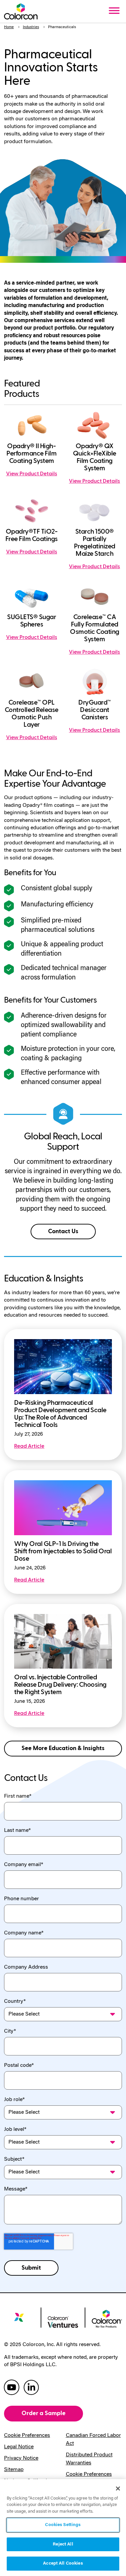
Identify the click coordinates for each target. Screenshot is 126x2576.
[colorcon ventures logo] (63, 2321)
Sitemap (14, 2470)
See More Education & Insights (63, 1748)
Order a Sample (44, 2413)
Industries (31, 27)
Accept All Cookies (63, 2563)
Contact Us (63, 1231)
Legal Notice (19, 2447)
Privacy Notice (21, 2458)
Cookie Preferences (27, 2436)
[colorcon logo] (19, 2320)
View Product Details (32, 474)
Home (9, 27)
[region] (63, 2528)
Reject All (63, 2544)
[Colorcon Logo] (21, 11)
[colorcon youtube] (12, 2387)
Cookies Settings (63, 2525)
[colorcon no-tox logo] (107, 2318)
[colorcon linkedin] (31, 2387)
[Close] (118, 2489)
